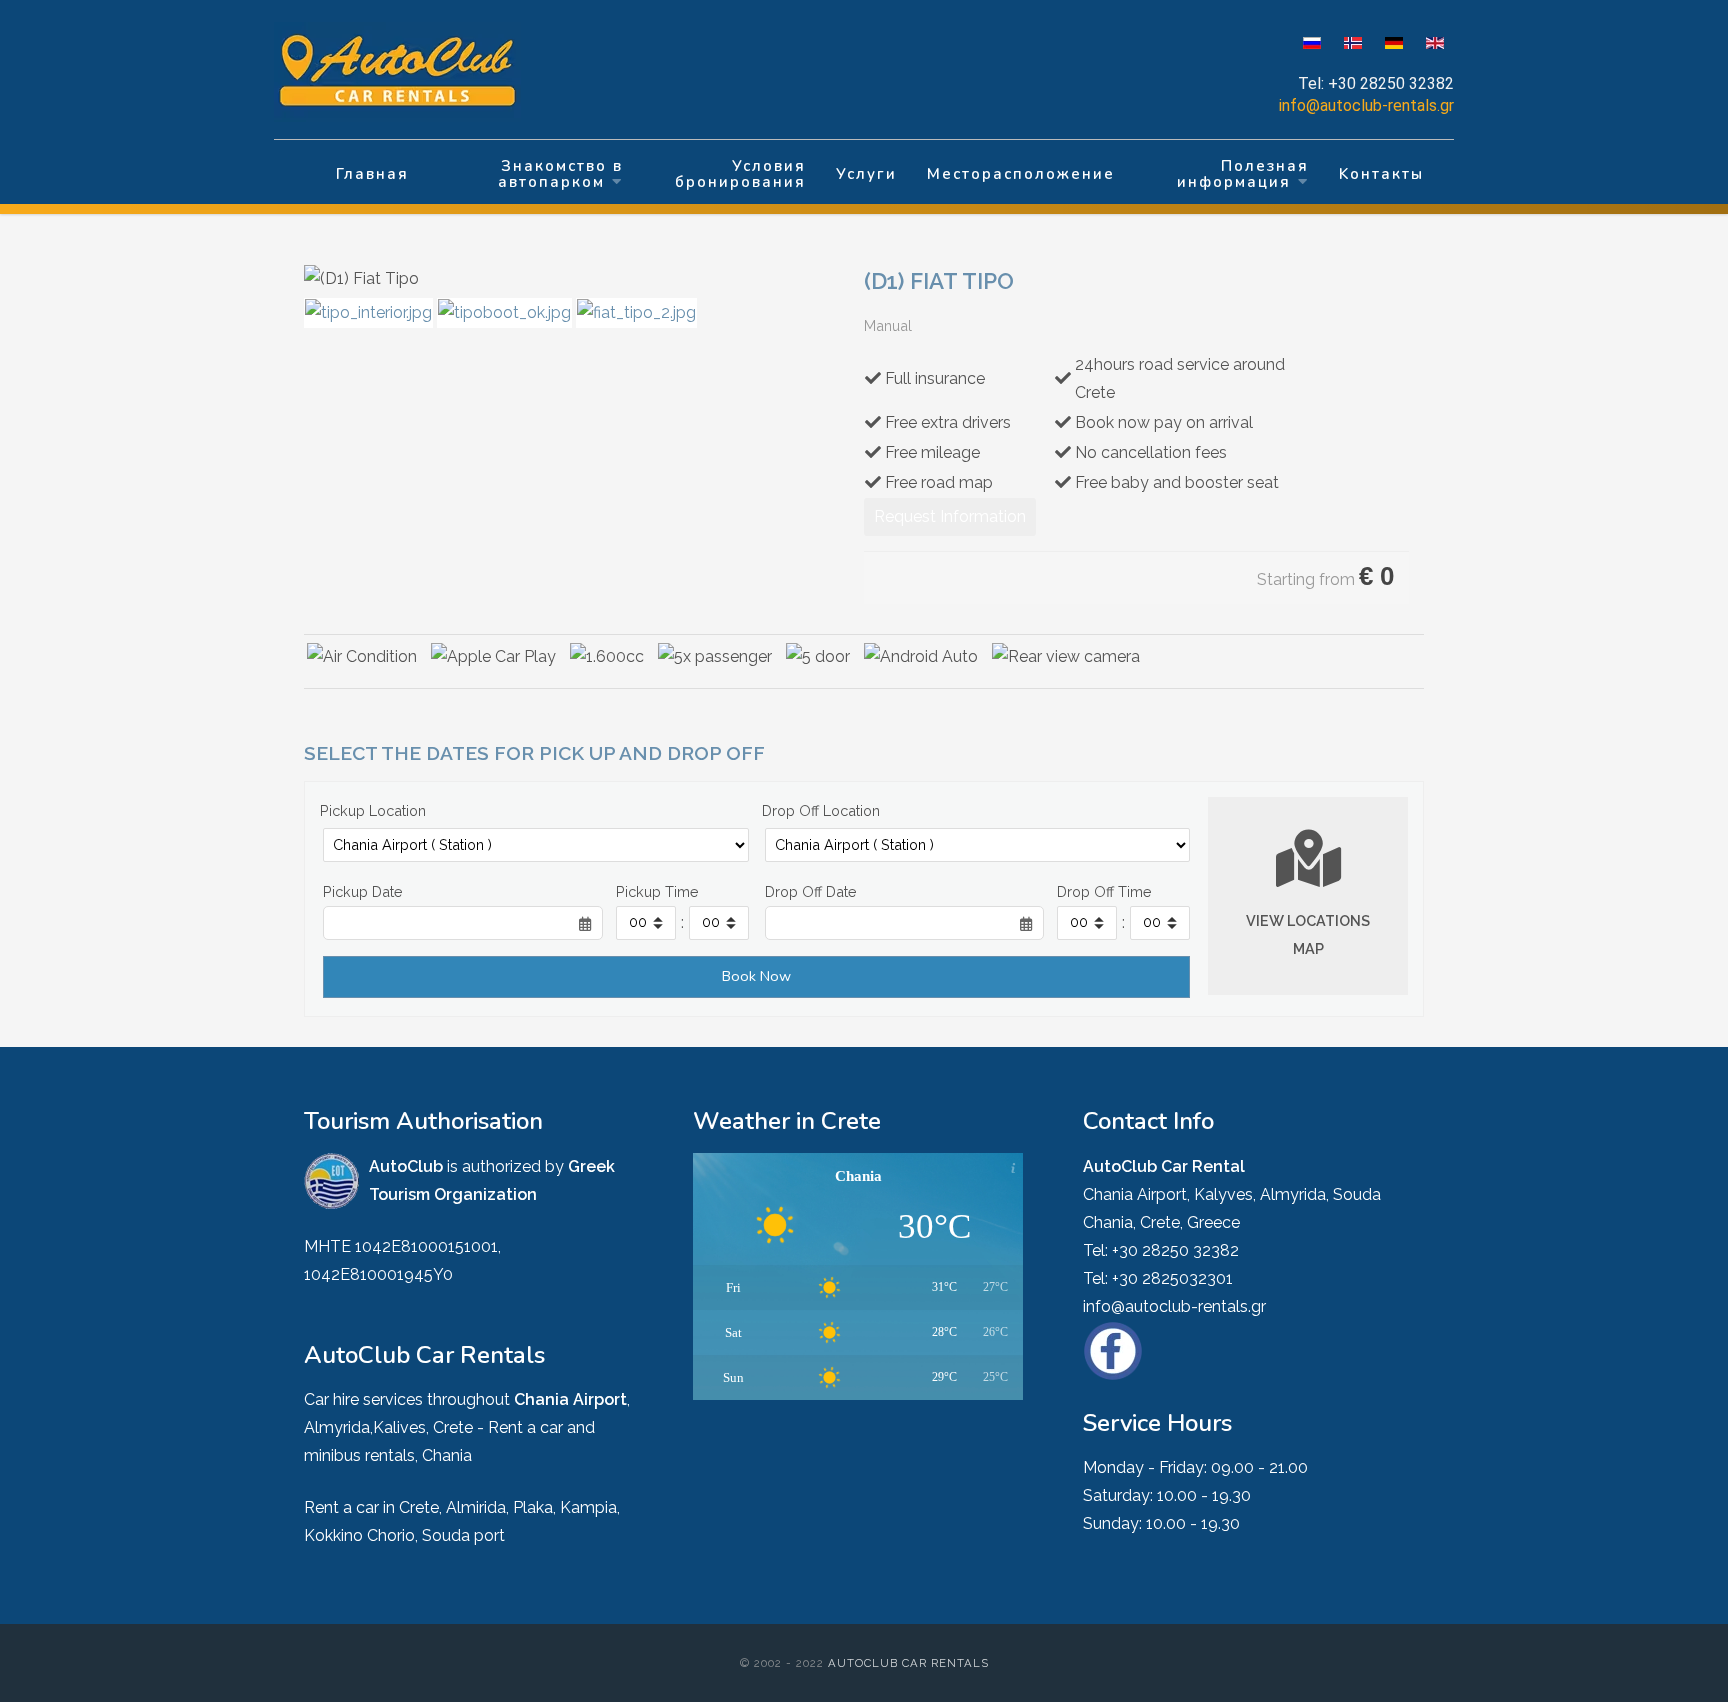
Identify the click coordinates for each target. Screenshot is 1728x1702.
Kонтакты (1381, 174)
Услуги (866, 174)
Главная (372, 174)
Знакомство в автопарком (560, 174)
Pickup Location (373, 810)
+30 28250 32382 (1391, 83)
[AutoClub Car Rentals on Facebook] (1113, 1349)
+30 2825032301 (1172, 1278)
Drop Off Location (821, 810)
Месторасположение (1021, 174)
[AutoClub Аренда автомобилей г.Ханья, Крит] (410, 72)
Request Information (950, 516)
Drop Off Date (811, 891)
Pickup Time (657, 891)
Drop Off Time (1104, 891)
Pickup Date (363, 891)
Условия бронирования (740, 174)
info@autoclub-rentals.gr (1366, 105)
